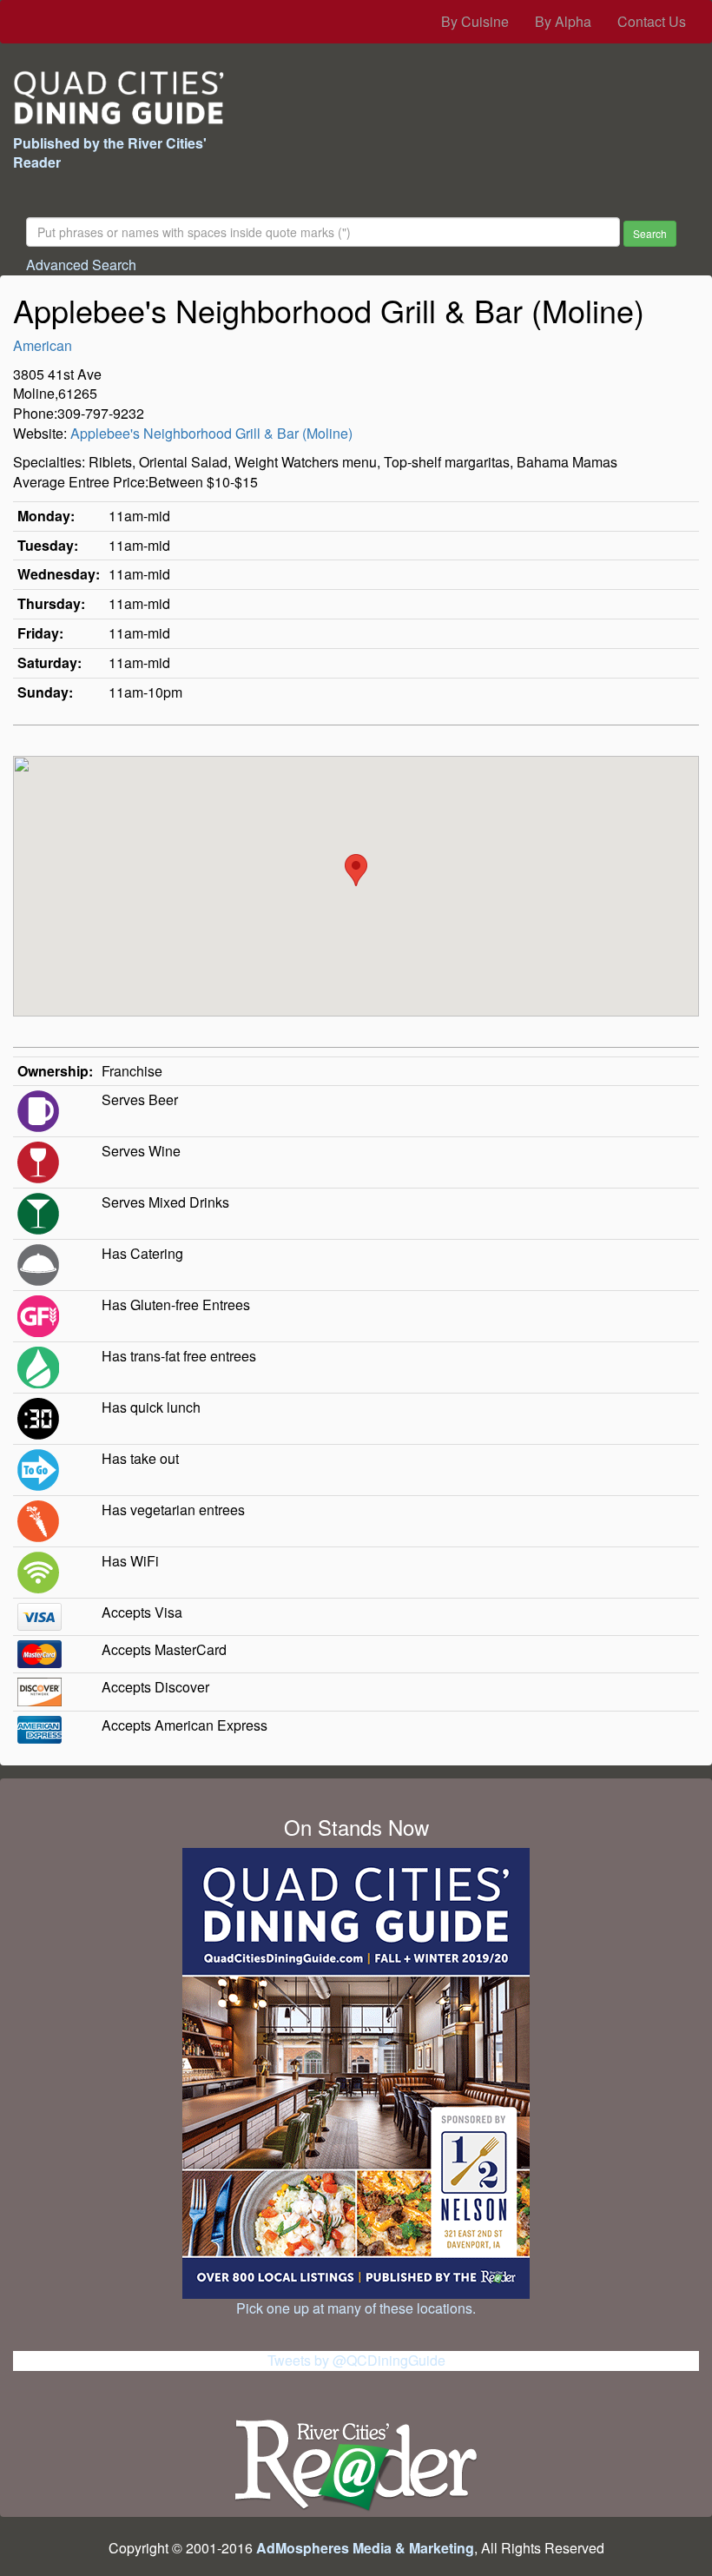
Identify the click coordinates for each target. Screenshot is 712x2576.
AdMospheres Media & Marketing (365, 2548)
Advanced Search (81, 265)
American (43, 345)
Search (650, 233)
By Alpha (563, 21)
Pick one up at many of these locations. (356, 2308)
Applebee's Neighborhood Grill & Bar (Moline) (211, 433)
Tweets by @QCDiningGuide (356, 2360)
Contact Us (652, 21)
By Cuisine (475, 21)
